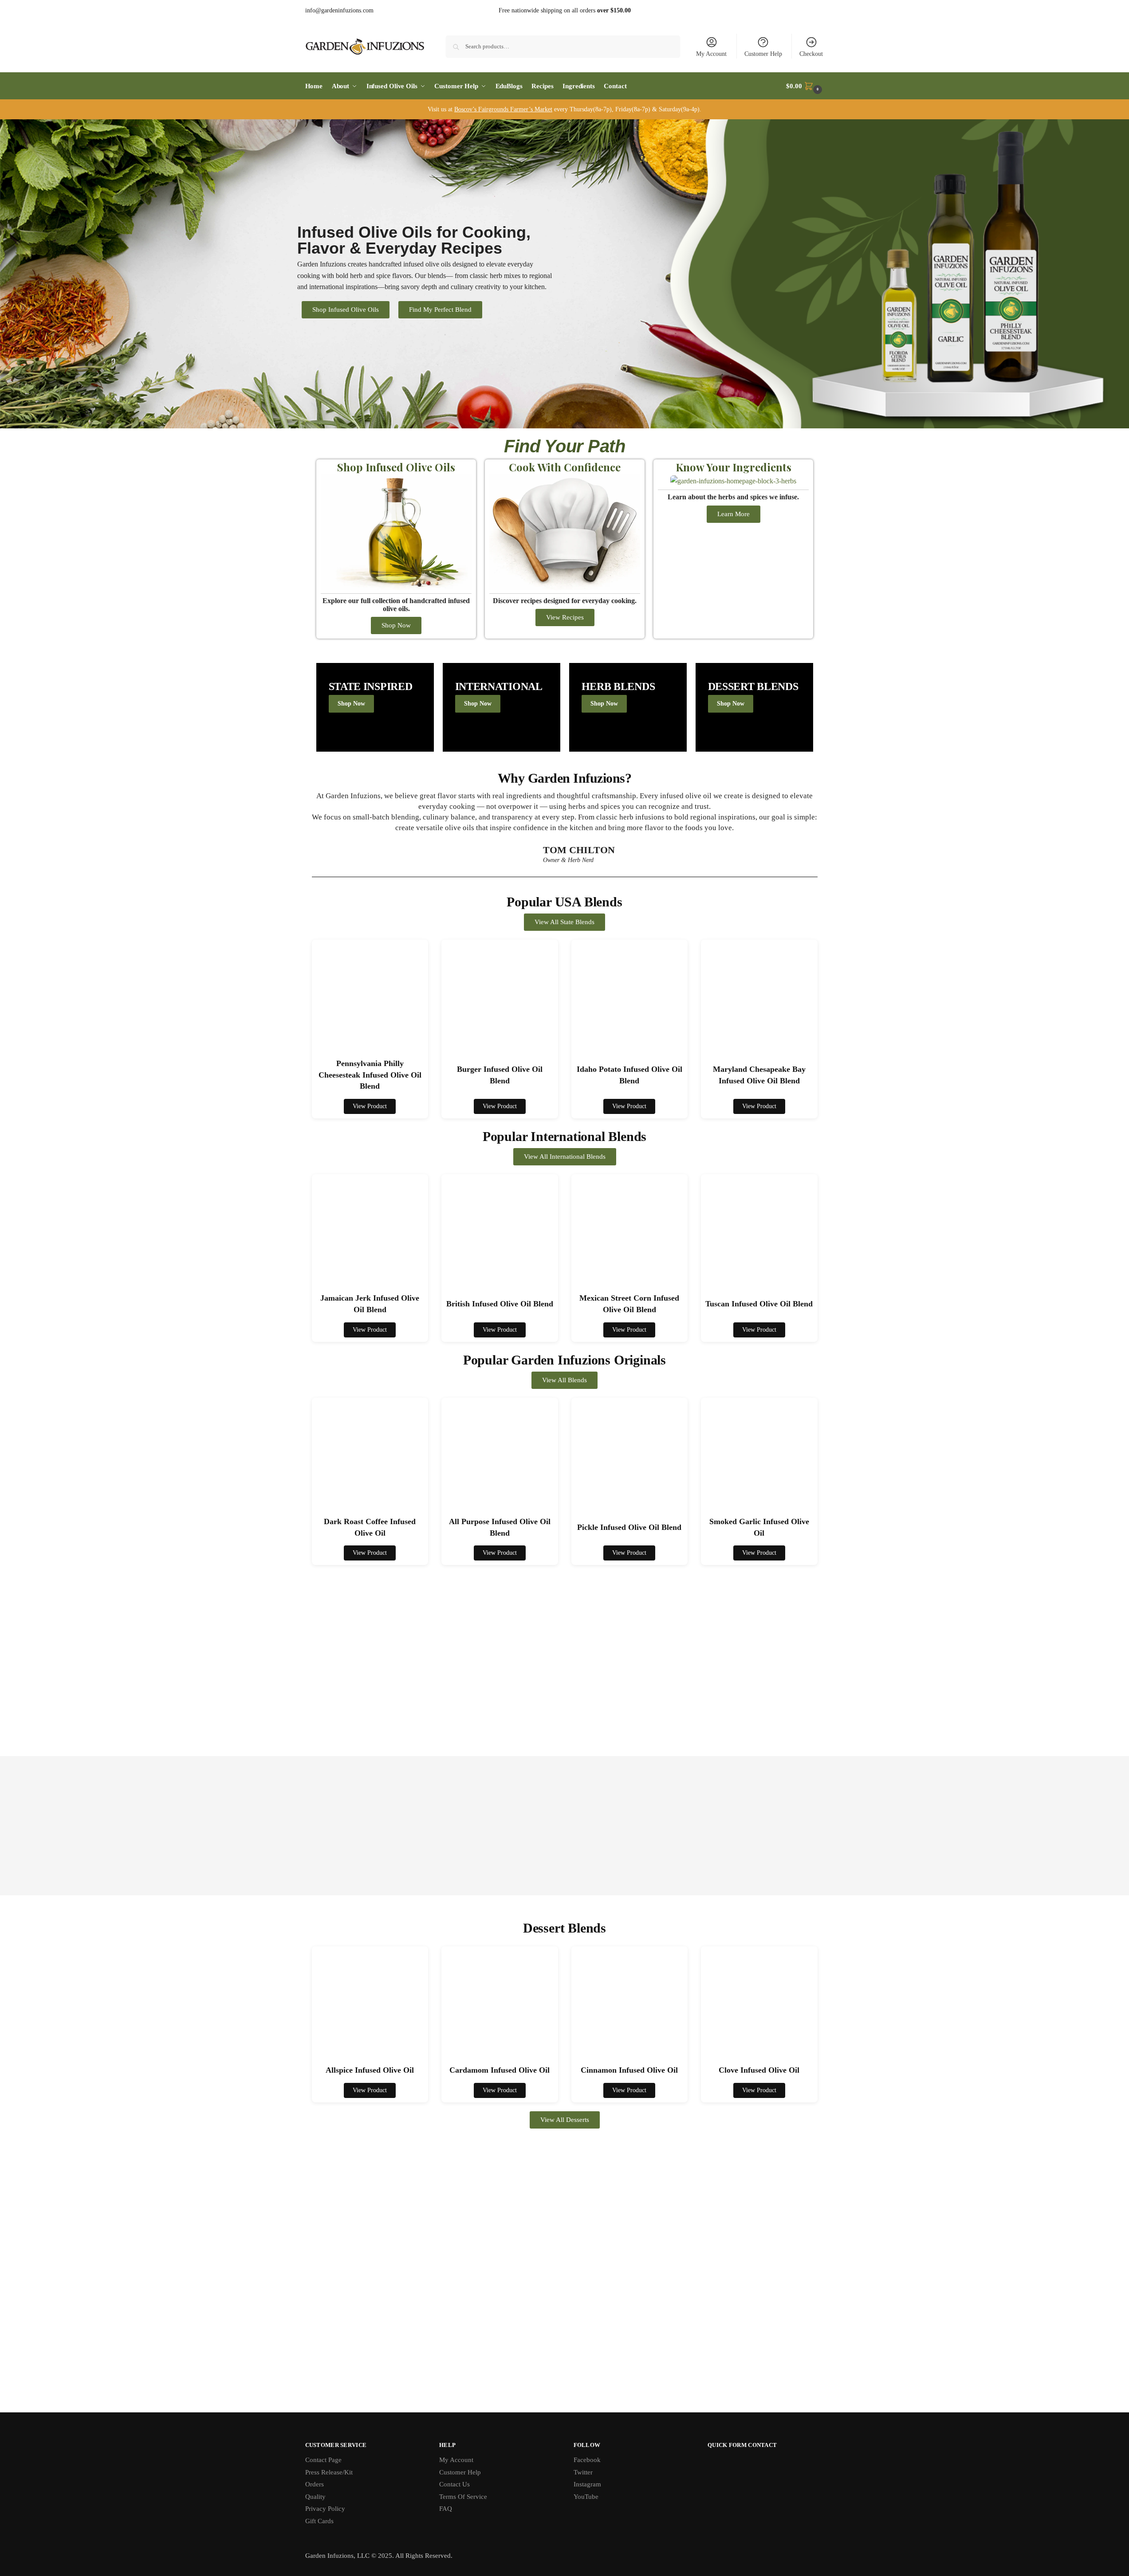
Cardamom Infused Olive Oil (500, 2070)
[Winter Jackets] (628, 707)
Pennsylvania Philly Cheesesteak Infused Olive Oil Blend (370, 1075)
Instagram (587, 2484)
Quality (315, 2496)
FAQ (446, 2509)
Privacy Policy (325, 2509)
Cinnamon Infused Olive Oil (629, 2070)
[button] (805, 86)
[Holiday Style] (502, 707)
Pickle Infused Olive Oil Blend (629, 1527)
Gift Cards (319, 2521)
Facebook (587, 2460)
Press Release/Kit (329, 2472)
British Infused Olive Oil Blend (500, 1304)
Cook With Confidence (565, 467)
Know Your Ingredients (733, 467)
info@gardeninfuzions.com (339, 10)
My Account (711, 54)
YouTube (586, 2496)
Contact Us (454, 2484)
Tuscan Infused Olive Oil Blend (759, 1304)
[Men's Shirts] (375, 707)
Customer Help (763, 54)
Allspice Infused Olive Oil (370, 2070)
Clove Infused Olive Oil (759, 2070)
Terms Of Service (463, 2496)
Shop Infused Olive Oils (396, 467)
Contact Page (323, 2460)
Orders (315, 2484)
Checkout (811, 54)
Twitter (583, 2472)
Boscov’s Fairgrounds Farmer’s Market (503, 109)
